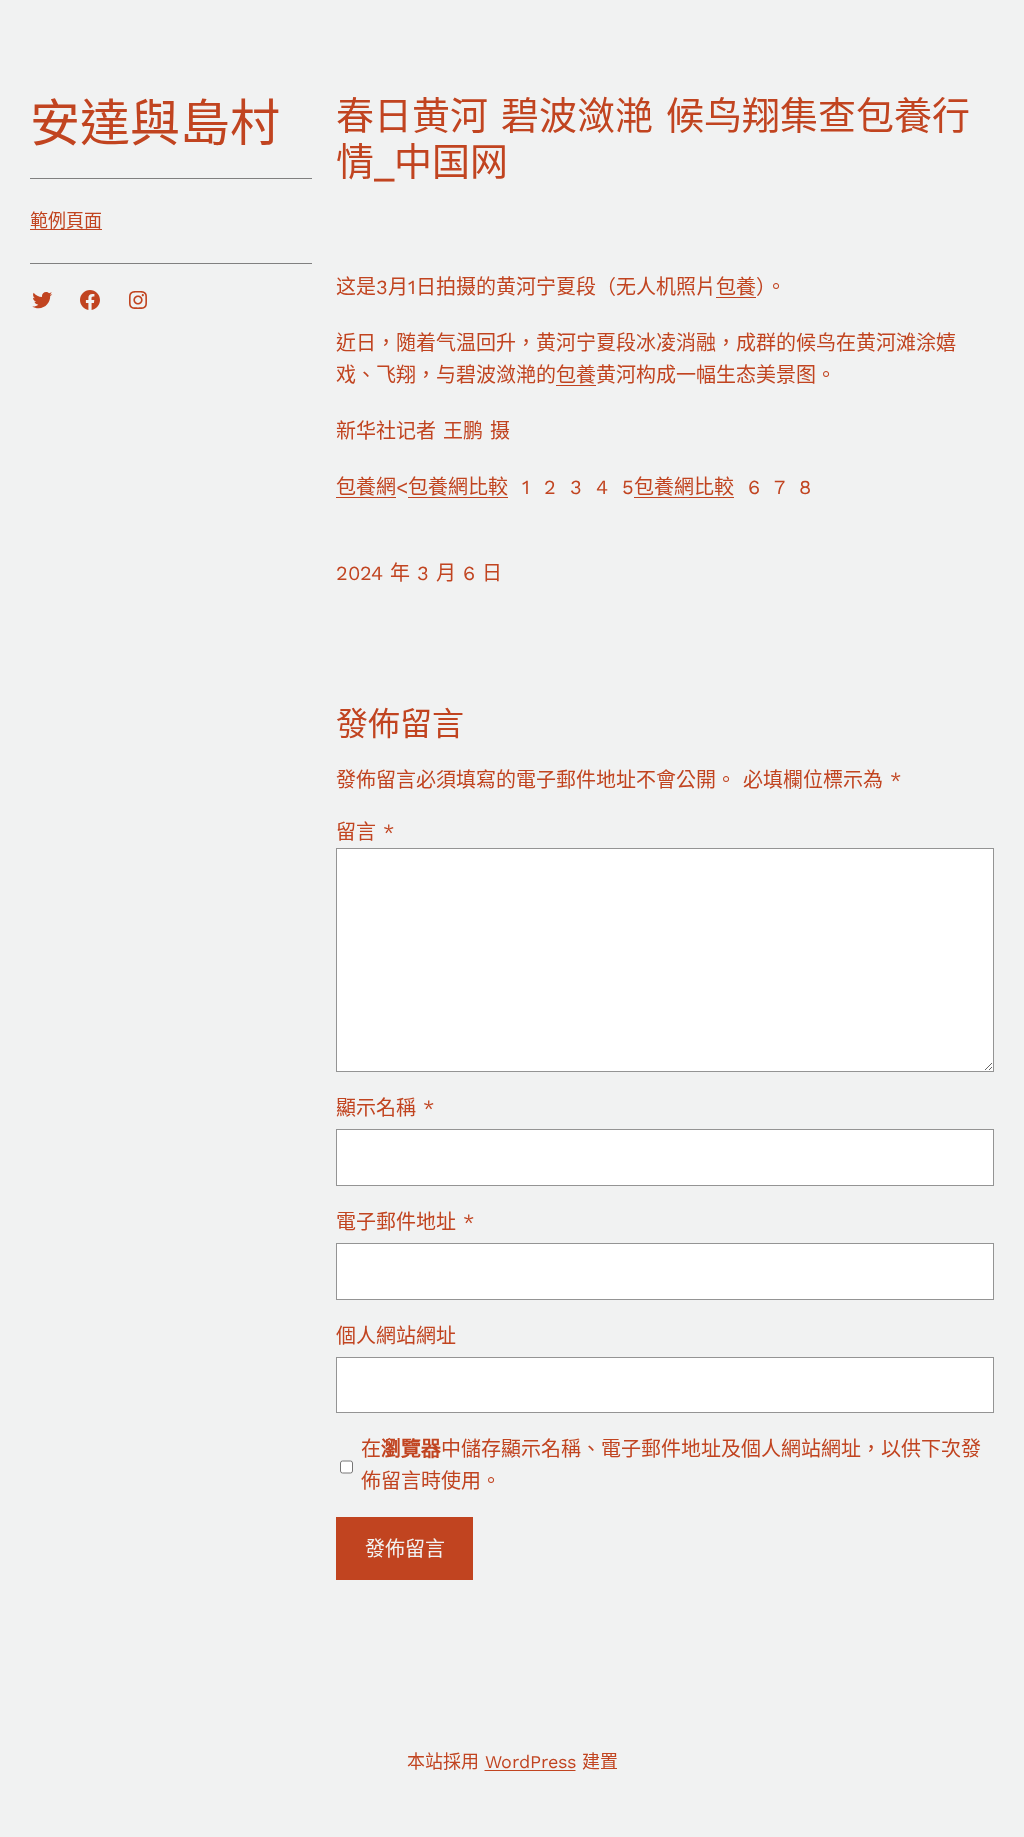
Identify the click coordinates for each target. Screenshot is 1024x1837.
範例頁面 (66, 220)
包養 (736, 287)
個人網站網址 (396, 1336)
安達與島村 (155, 123)
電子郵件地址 (405, 1222)
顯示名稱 (385, 1108)
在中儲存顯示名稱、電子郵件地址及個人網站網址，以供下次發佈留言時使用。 (671, 1465)
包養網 (366, 487)
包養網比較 (458, 487)
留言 (365, 832)
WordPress (530, 1761)
